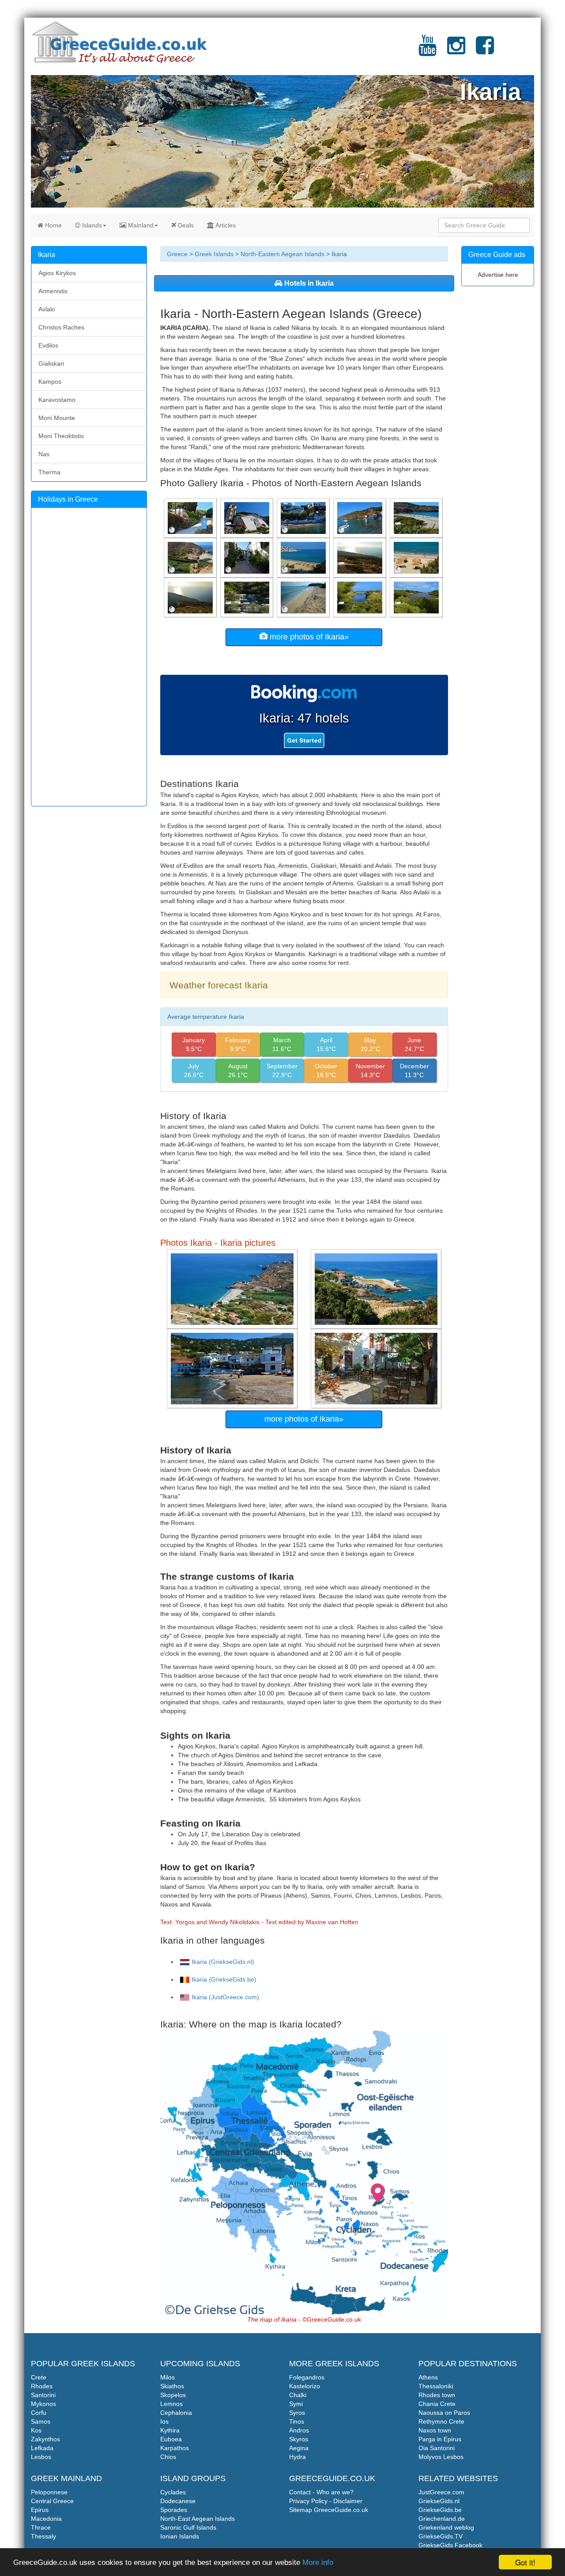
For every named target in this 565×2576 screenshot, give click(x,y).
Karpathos (175, 2448)
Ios (164, 2421)
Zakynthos (45, 2439)
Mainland (140, 225)
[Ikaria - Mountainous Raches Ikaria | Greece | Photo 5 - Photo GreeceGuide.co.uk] (248, 597)
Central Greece (52, 2501)
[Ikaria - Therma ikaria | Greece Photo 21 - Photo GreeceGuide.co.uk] (304, 518)
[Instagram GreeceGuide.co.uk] (456, 51)
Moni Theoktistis (61, 436)
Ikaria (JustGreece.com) (225, 1997)
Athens (428, 2377)
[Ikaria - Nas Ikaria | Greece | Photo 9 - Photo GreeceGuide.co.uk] (191, 557)
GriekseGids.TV (441, 2536)
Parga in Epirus (440, 2439)
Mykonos (43, 2404)
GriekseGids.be (440, 2510)
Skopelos (173, 2395)
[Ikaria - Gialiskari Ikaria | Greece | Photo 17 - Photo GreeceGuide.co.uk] (191, 518)
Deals (185, 225)
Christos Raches (61, 327)
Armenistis (53, 291)
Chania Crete (437, 2404)
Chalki (298, 2395)
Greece (177, 254)
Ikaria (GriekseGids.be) (224, 1979)
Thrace (41, 2527)
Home (53, 225)
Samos (41, 2421)
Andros (299, 2430)
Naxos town (435, 2430)
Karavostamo (57, 400)
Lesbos (41, 2457)
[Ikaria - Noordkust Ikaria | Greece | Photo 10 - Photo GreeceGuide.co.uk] (361, 557)
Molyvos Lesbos (441, 2457)
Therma (49, 472)
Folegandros (307, 2377)
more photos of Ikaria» (308, 637)
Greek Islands (214, 254)
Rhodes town (437, 2395)
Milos (168, 2377)
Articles (225, 225)
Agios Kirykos (57, 273)
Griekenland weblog (446, 2527)
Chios (168, 2457)
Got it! (525, 2562)
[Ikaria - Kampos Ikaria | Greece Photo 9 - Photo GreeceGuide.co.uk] (417, 518)
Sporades (174, 2510)
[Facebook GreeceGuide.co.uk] (485, 51)
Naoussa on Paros (444, 2413)
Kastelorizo (305, 2386)
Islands (91, 225)
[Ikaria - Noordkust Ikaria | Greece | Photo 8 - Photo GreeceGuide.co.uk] (191, 597)
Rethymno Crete (441, 2421)
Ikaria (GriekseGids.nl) (223, 1962)
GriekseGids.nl (439, 2501)
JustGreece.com (441, 2492)
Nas (44, 454)
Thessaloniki (436, 2386)
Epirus (40, 2510)
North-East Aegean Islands (198, 2519)
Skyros (299, 2439)
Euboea (171, 2439)
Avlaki (47, 309)
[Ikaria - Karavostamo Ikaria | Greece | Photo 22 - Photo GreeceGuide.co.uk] (361, 518)
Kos (36, 2430)
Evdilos (48, 345)
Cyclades (173, 2492)
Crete (39, 2377)
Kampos (50, 382)
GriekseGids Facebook (450, 2545)
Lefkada (42, 2448)
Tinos (297, 2421)
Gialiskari (51, 363)
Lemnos (171, 2404)
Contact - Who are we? (321, 2492)
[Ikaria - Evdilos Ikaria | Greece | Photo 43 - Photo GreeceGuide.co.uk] (248, 557)
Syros (297, 2413)
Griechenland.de (442, 2519)
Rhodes (42, 2386)
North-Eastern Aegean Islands (282, 254)
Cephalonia (176, 2413)
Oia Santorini (437, 2448)
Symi (296, 2404)
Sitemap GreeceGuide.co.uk (329, 2510)
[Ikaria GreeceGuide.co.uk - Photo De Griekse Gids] (233, 1289)
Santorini (43, 2395)
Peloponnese (49, 2492)
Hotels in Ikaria (308, 283)
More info (318, 2563)
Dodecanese (178, 2501)
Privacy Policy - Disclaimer (326, 2501)
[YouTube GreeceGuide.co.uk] (428, 51)
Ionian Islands (180, 2536)
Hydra (298, 2457)
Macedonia (46, 2519)
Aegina (299, 2448)
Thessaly (43, 2536)
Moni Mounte (57, 418)
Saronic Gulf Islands (188, 2527)
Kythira (170, 2430)
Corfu (39, 2413)
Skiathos (172, 2386)
